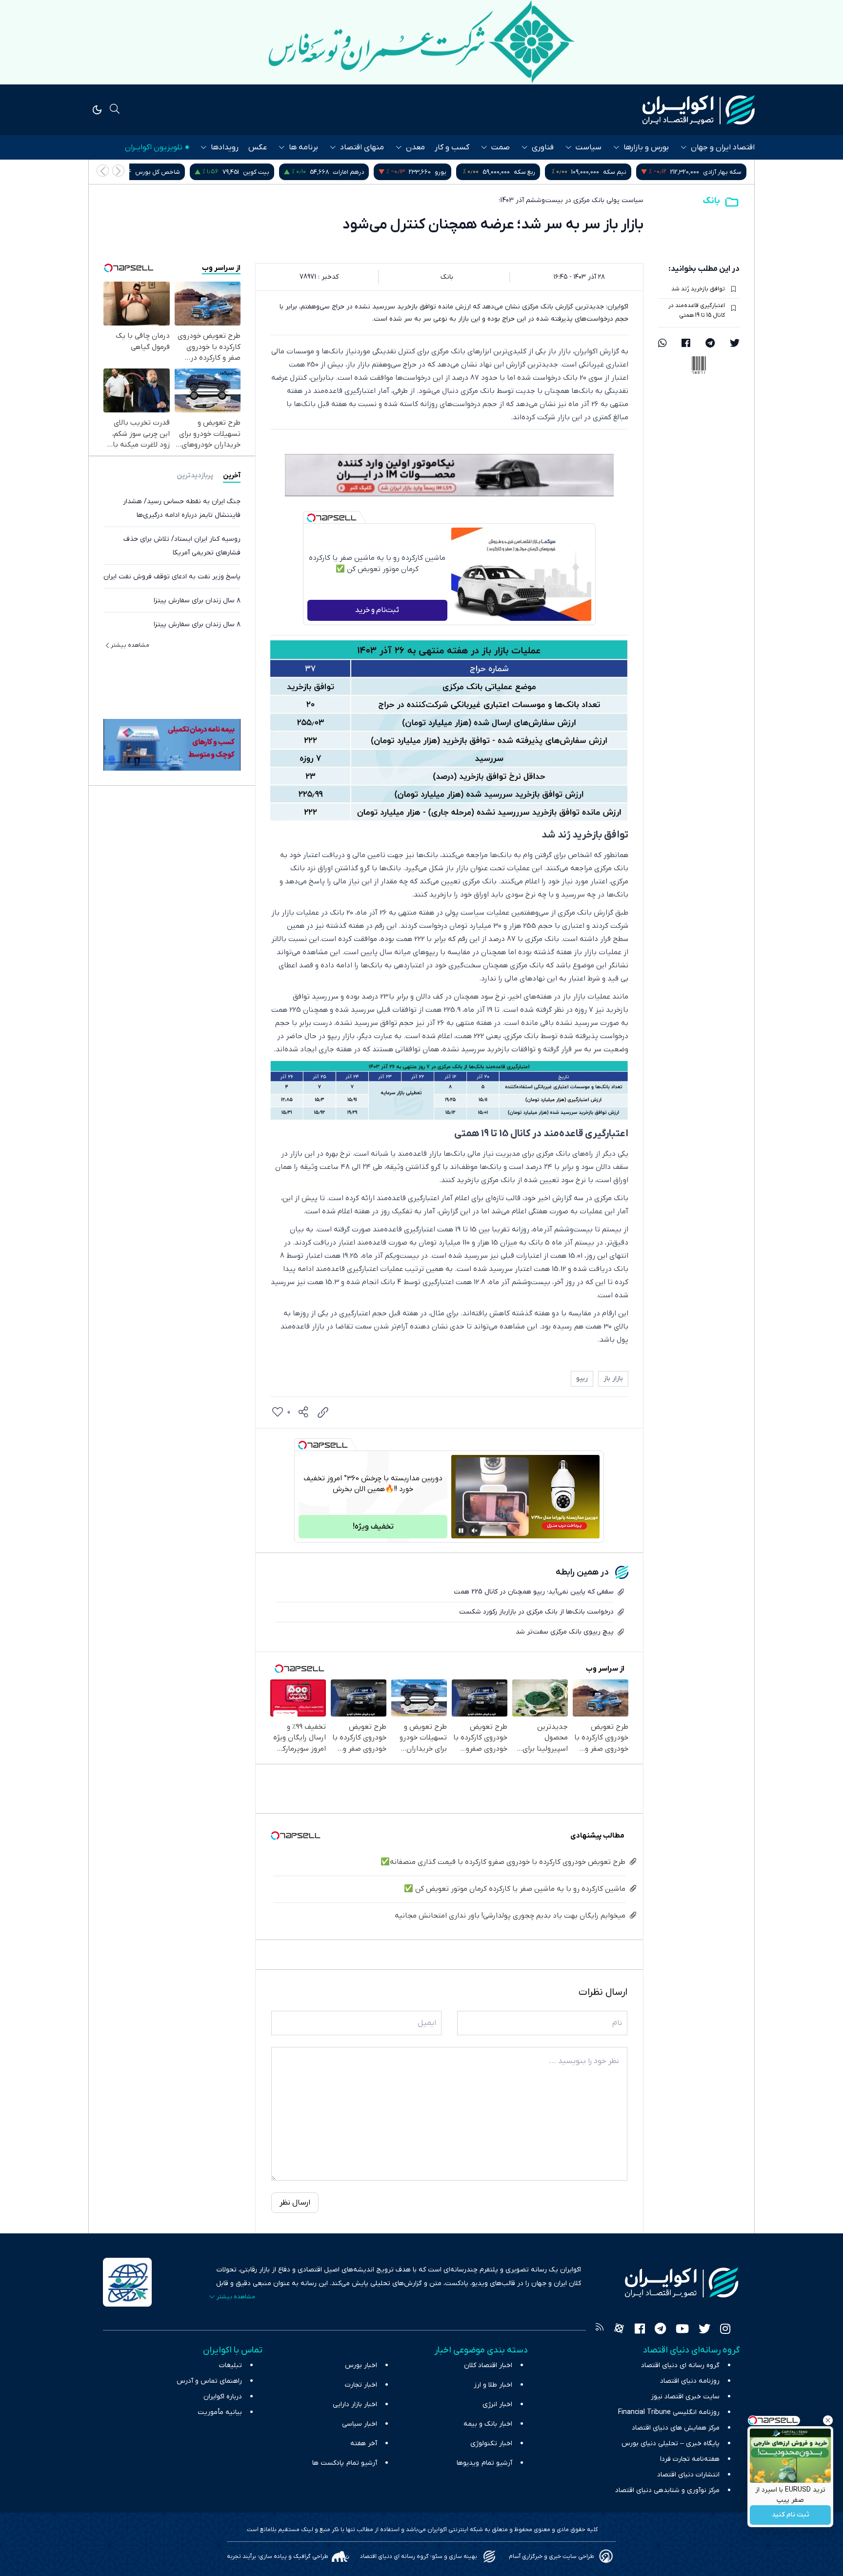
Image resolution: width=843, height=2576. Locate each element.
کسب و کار (452, 147)
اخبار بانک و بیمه (488, 2424)
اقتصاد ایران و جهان (723, 147)
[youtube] (682, 2330)
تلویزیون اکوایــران (154, 147)
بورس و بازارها (646, 147)
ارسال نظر (295, 2203)
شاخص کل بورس (273, 172)
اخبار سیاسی (360, 2424)
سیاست (589, 147)
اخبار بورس (361, 2365)
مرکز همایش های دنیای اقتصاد (676, 2428)
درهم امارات (463, 172)
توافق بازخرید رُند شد (698, 289)
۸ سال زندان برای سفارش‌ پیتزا (197, 601)
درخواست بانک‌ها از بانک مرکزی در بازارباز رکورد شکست (536, 1612)
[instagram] (725, 2330)
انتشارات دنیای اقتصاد (688, 2475)
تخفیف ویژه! (373, 1527)
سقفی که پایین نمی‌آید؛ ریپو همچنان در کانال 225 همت (534, 1592)
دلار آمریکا (161, 172)
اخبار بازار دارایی (355, 2404)
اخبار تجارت (361, 2385)
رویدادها (225, 147)
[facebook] (686, 344)
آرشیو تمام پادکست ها (345, 2463)
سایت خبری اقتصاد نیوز (685, 2397)
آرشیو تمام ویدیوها (484, 2463)
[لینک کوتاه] (323, 1412)
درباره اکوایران (223, 2397)
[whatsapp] (662, 344)
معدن (415, 147)
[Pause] (461, 1531)
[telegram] (710, 344)
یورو (556, 172)
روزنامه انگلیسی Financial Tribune (669, 2412)
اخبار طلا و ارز (493, 2385)
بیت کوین (371, 172)
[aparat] (619, 2330)
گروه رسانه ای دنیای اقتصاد (680, 2365)
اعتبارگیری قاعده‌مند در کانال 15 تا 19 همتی (697, 310)
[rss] (600, 2330)
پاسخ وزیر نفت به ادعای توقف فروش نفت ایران (172, 577)
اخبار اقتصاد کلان (488, 2365)
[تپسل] (311, 518)
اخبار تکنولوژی (491, 2443)
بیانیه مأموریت (220, 2412)
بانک (712, 201)
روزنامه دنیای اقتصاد (690, 2381)
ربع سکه (640, 172)
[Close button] (828, 2420)
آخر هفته (364, 2443)
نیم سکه (730, 172)
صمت (501, 147)
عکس (258, 147)
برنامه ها (303, 147)
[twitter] (735, 344)
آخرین (232, 476)
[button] (103, 171)
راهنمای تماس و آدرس (209, 2381)
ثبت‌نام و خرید (377, 610)
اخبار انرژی (497, 2404)
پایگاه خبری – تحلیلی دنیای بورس (671, 2443)
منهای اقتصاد (362, 147)
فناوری (543, 147)
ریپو (582, 1379)
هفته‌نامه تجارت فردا (690, 2459)
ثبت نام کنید (791, 2515)
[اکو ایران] (699, 110)
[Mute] (475, 1531)
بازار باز (613, 1379)
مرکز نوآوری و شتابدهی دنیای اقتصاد (667, 2490)
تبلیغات (231, 2365)
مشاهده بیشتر (130, 645)
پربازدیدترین (195, 476)
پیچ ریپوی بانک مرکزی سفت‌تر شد (565, 1632)
